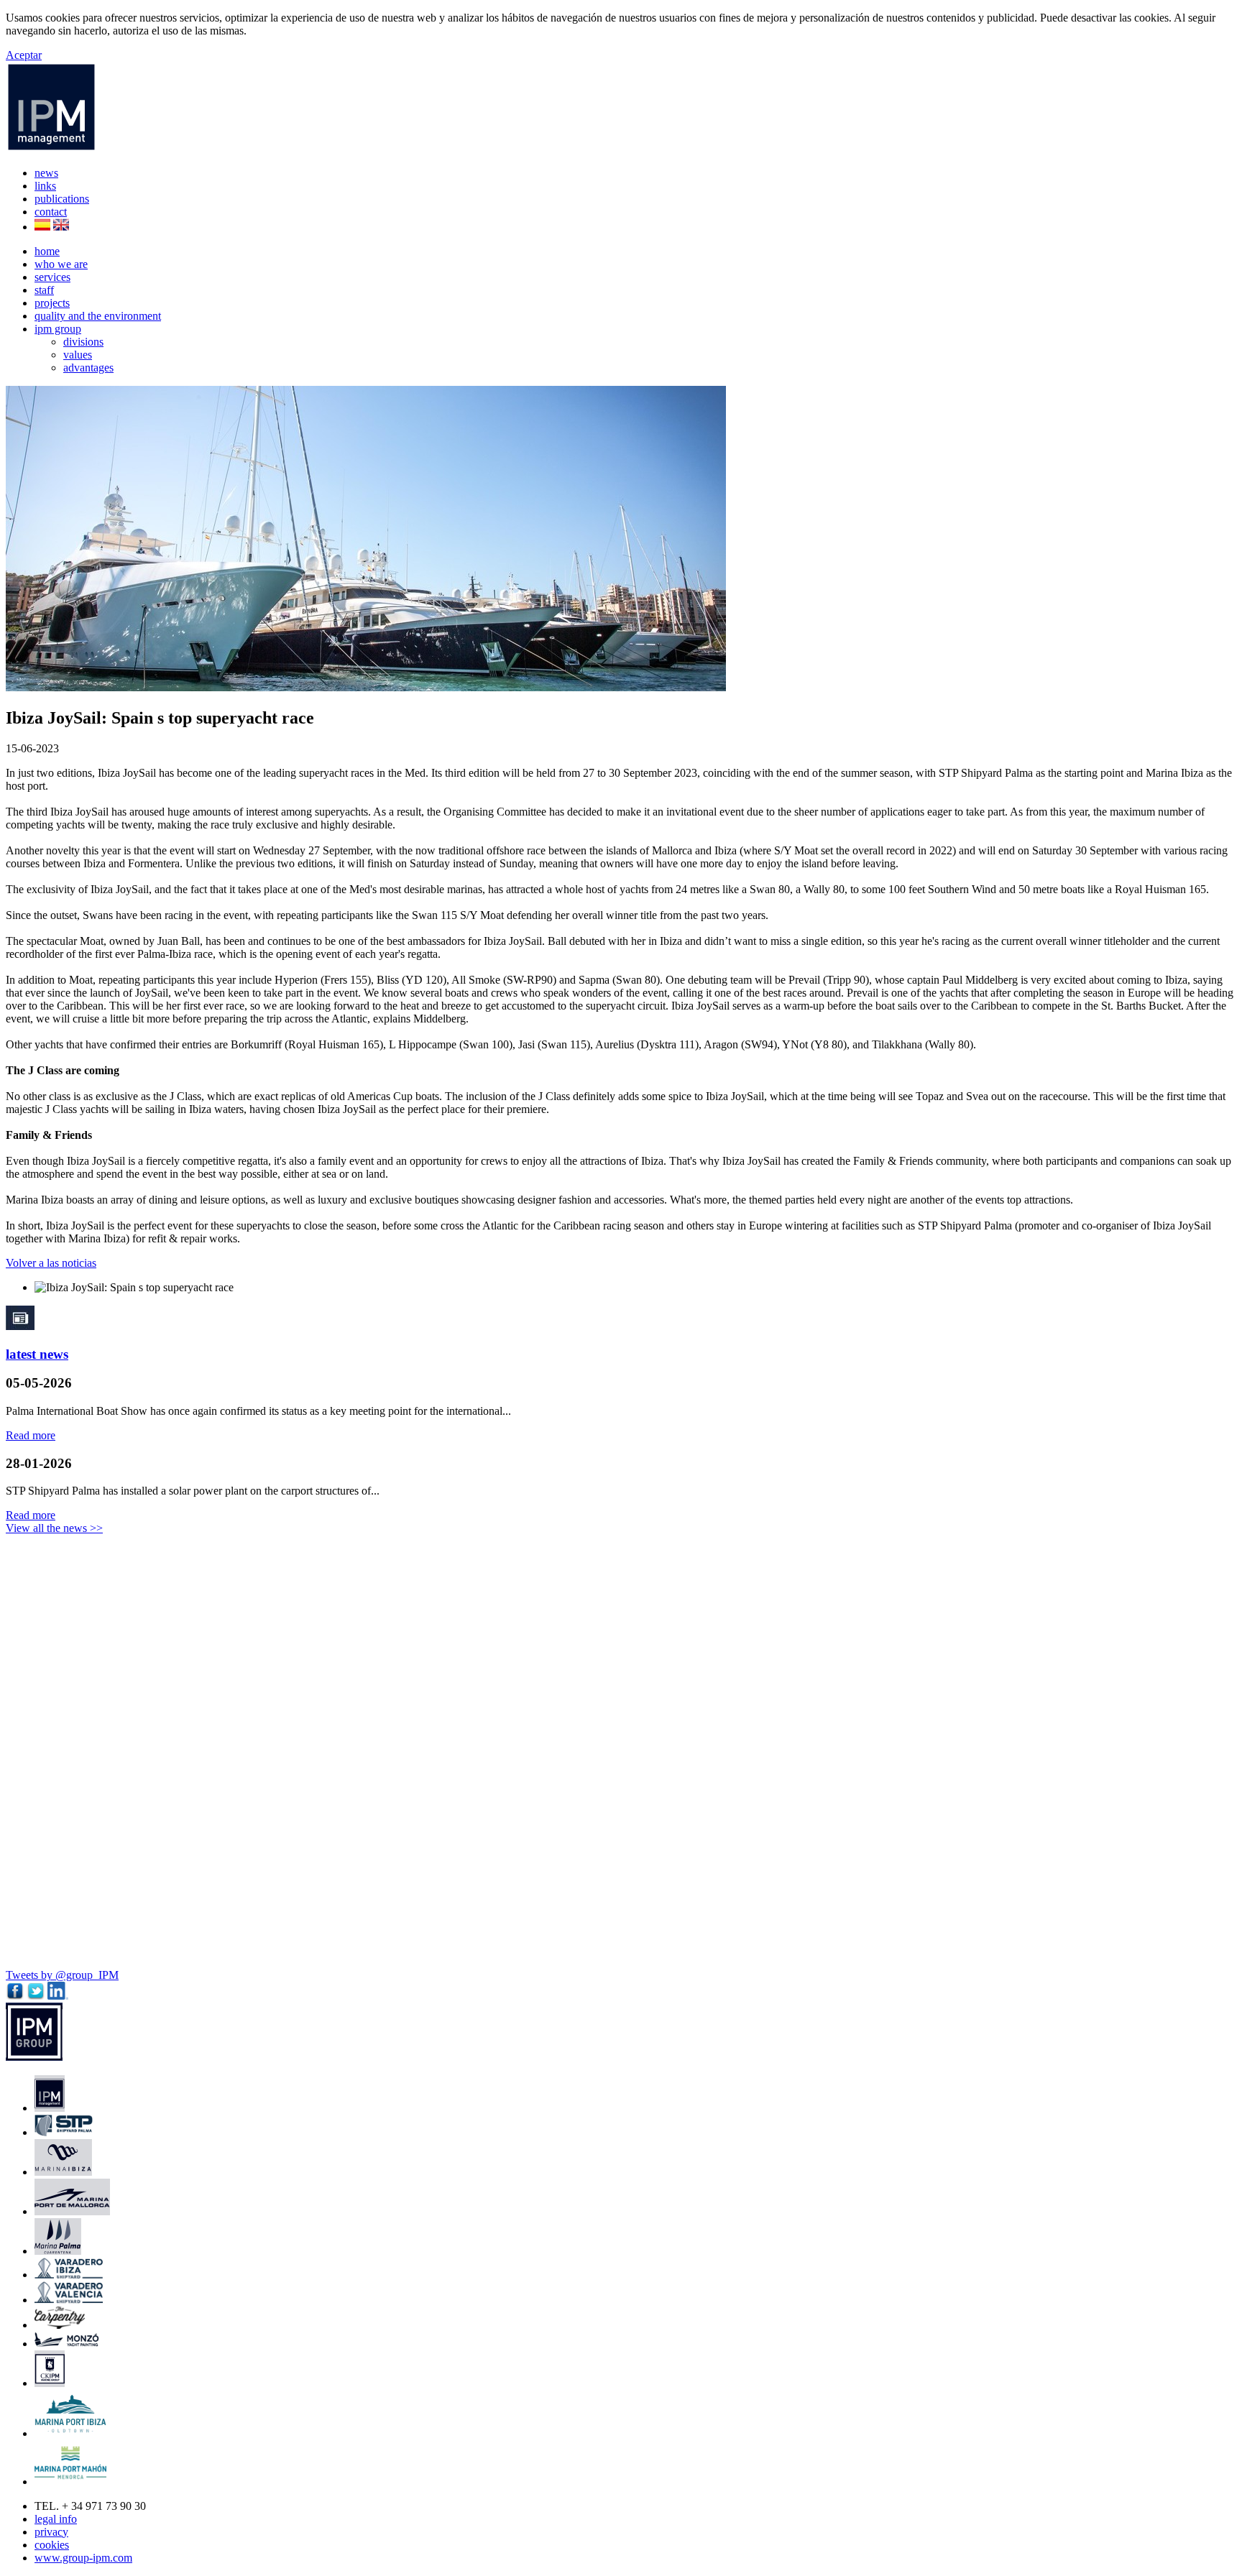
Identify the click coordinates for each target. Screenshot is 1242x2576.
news (46, 173)
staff (44, 290)
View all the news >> (54, 1528)
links (45, 186)
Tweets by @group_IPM (62, 1975)
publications (62, 199)
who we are (61, 264)
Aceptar (24, 55)
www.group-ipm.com (83, 2558)
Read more (31, 1435)
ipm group (58, 329)
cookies (52, 2545)
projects (52, 303)
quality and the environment (98, 316)
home (47, 251)
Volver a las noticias (51, 1263)
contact (51, 212)
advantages (88, 368)
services (52, 277)
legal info (56, 2519)
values (78, 355)
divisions (83, 342)
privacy (51, 2532)
